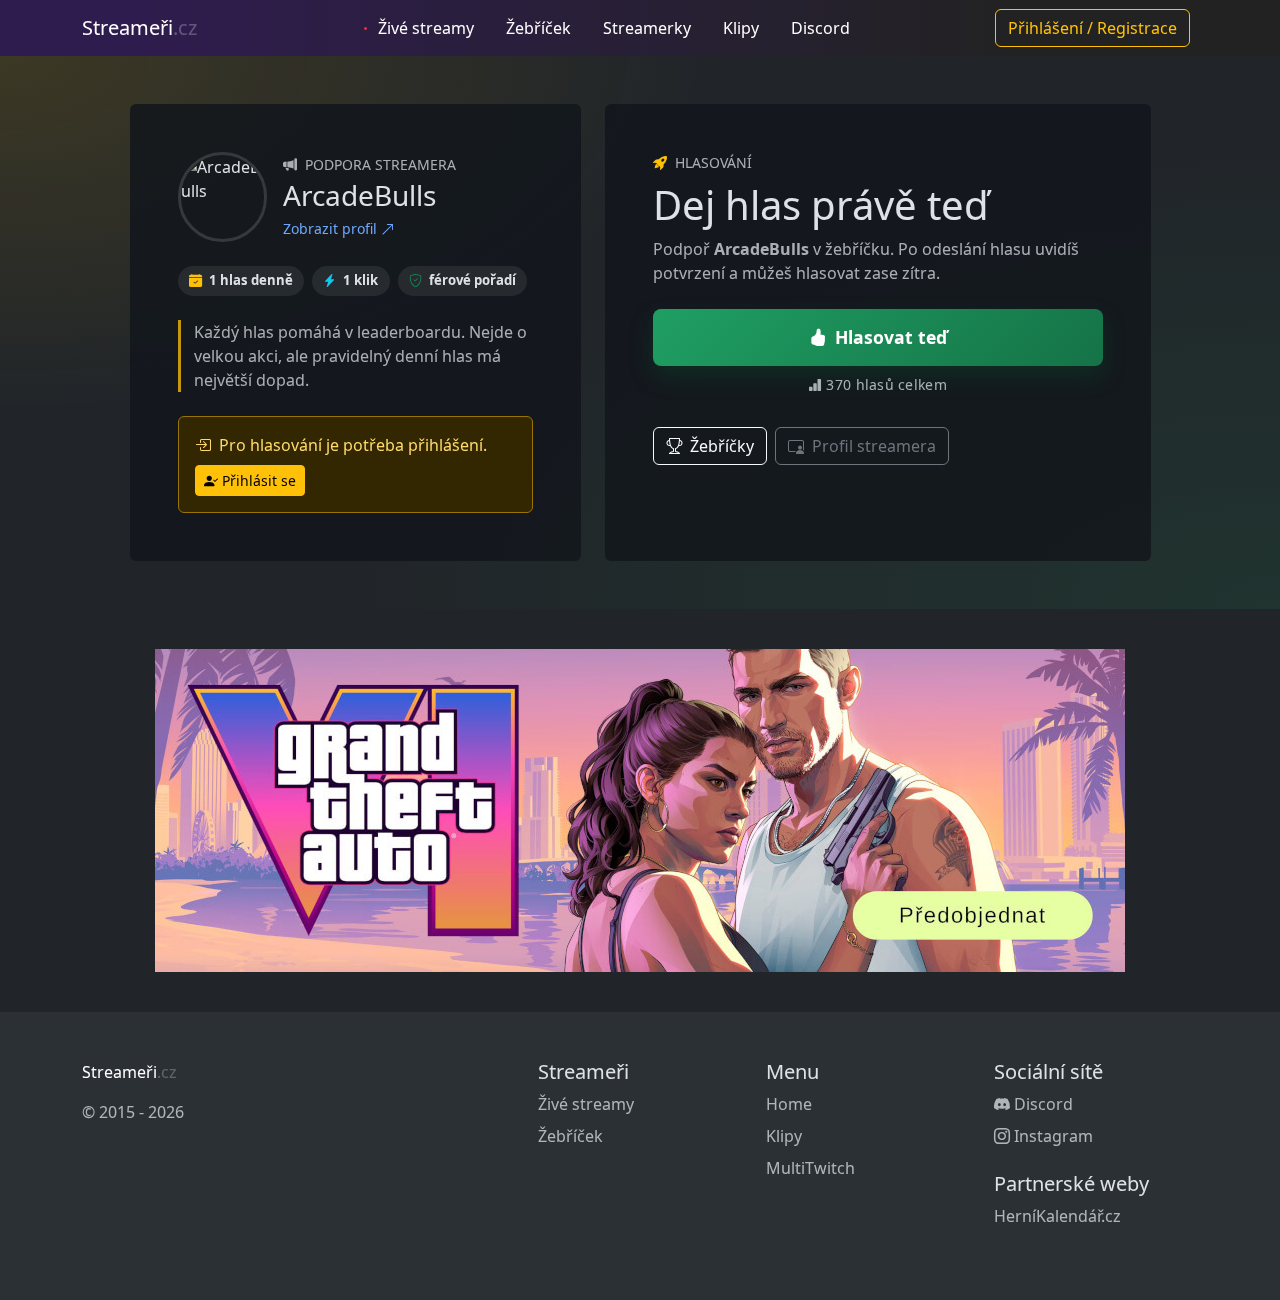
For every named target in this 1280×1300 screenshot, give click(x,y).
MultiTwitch (810, 1168)
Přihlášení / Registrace (1092, 28)
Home (789, 1104)
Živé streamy (424, 28)
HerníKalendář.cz (1057, 1216)
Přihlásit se (259, 480)
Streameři (139, 27)
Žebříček (538, 28)
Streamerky (647, 28)
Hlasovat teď (891, 337)
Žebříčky (720, 446)
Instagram (1051, 1136)
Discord (820, 28)
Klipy (741, 28)
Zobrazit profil (332, 228)
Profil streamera (872, 446)
